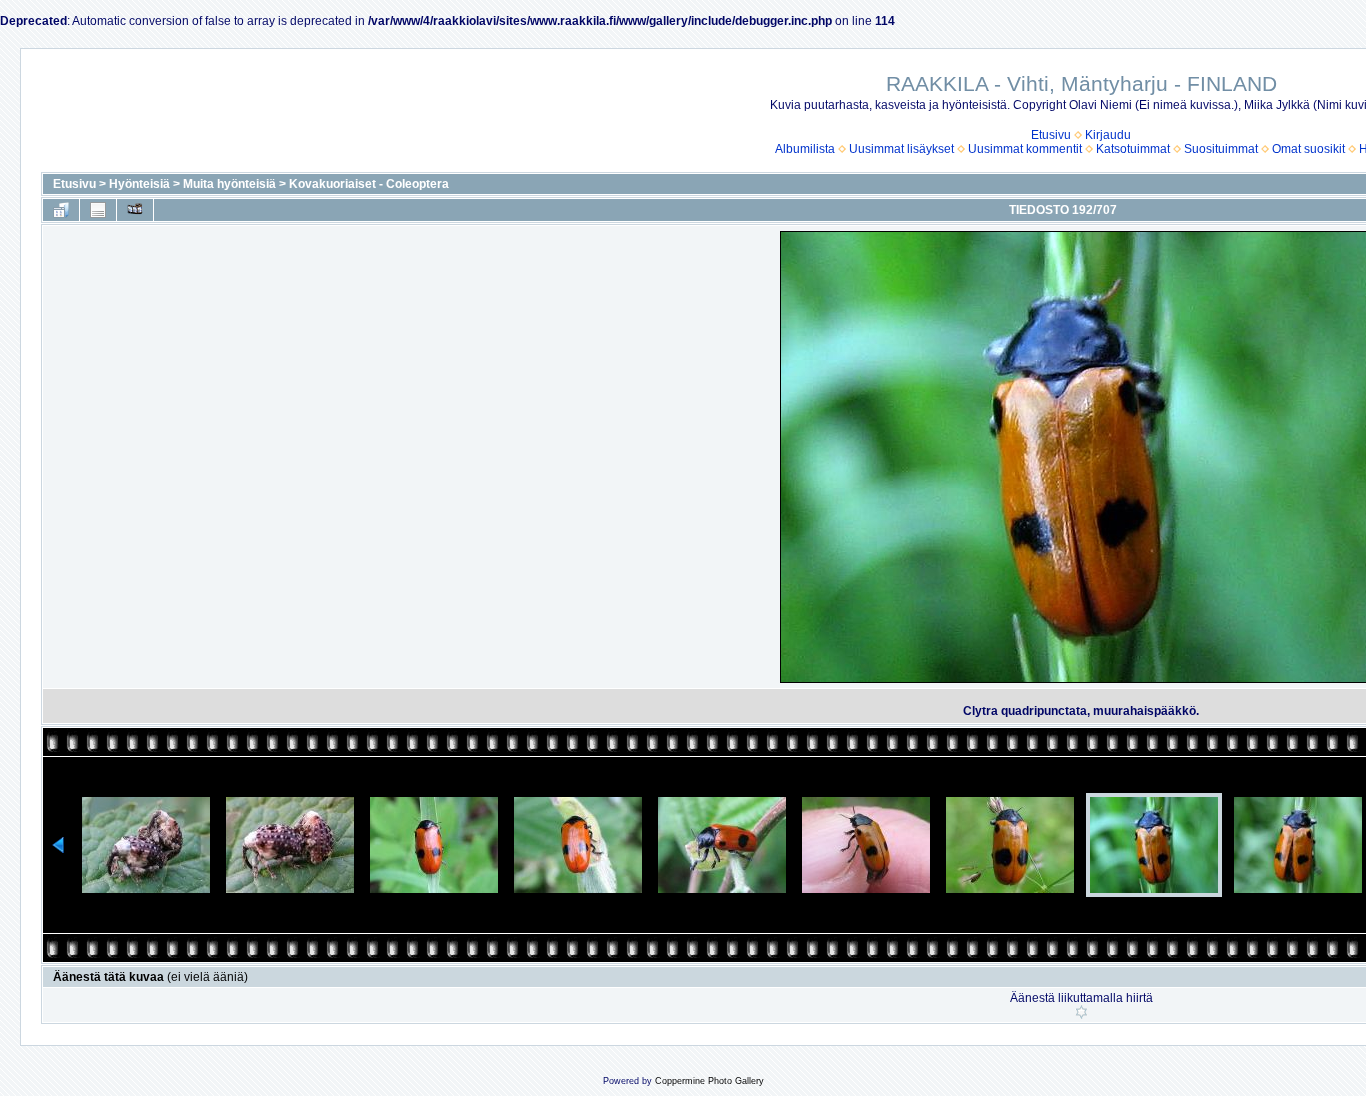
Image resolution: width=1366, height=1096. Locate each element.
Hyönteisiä (139, 184)
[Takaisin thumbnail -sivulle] (61, 210)
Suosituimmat (1221, 149)
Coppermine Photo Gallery (709, 1081)
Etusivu (1051, 135)
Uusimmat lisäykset (901, 149)
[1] (1081, 1012)
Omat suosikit (1308, 149)
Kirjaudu (1108, 135)
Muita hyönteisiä (229, 184)
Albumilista (805, 149)
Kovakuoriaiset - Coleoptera (369, 184)
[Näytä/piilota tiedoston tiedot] (98, 210)
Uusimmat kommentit (1025, 149)
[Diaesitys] (135, 210)
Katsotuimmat (1133, 149)
